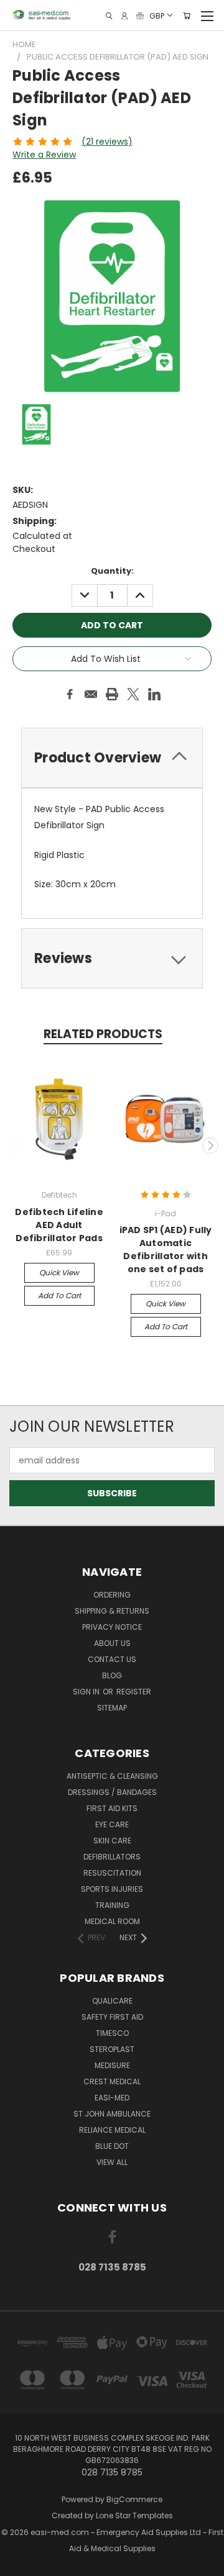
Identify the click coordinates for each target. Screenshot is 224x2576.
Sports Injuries (112, 1889)
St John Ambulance (112, 2114)
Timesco (112, 2033)
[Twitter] (133, 694)
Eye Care (112, 1824)
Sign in (87, 1692)
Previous (14, 1146)
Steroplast (112, 2049)
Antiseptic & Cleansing (112, 1776)
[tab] (112, 958)
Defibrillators (112, 1857)
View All (112, 2162)
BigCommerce (134, 2499)
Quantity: (112, 571)
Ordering (112, 1595)
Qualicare (112, 2001)
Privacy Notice (112, 1627)
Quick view (59, 1272)
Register (134, 1692)
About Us (112, 1643)
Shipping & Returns (112, 1611)
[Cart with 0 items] (187, 16)
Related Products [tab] (103, 1034)
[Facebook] (70, 694)
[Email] (91, 694)
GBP (157, 15)
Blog (112, 1675)
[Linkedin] (154, 694)
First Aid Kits (112, 1808)
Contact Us (112, 1659)
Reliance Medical (112, 2130)
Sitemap (112, 1708)
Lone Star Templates (134, 2515)
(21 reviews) (107, 142)
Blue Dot (112, 2146)
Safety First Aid (112, 2017)
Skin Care (112, 1841)
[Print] (112, 694)
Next (210, 1146)
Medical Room (112, 1921)
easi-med (112, 2098)
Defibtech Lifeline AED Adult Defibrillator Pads (59, 1225)
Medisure (112, 2065)
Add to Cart (59, 1295)
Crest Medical (112, 2081)
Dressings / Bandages (112, 1792)
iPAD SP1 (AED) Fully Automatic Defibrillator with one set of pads (166, 1250)
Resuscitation (112, 1873)
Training (112, 1905)
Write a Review (44, 155)
